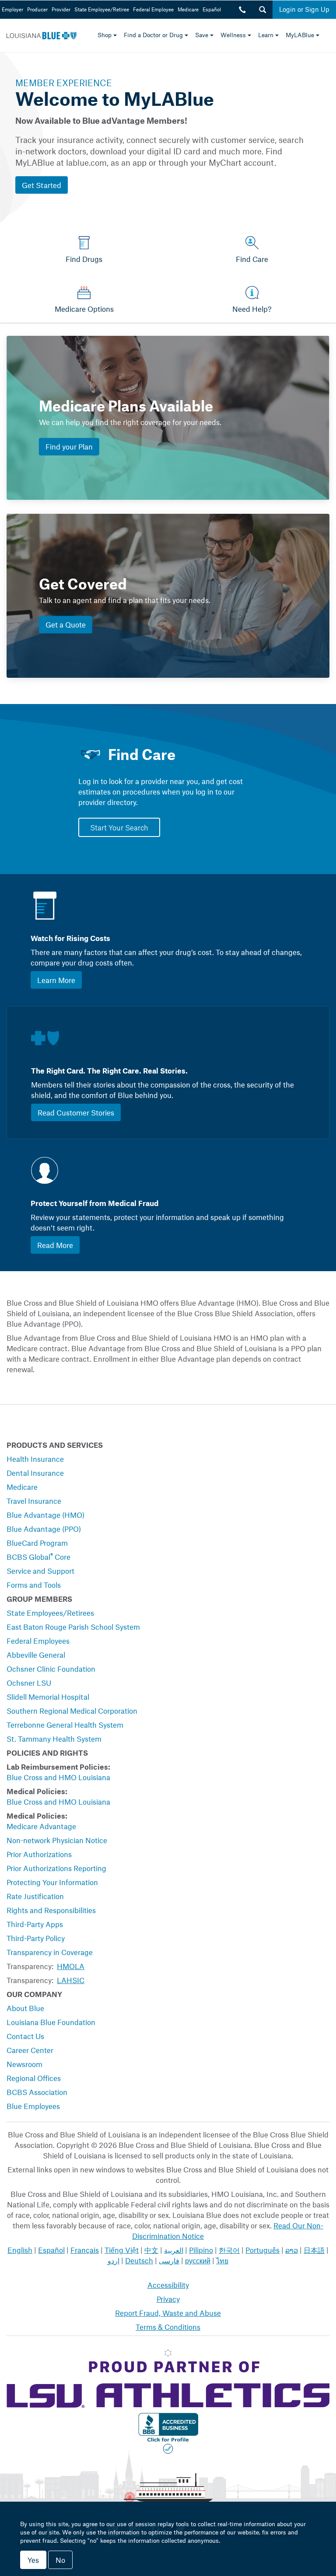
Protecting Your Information (52, 1882)
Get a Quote (66, 625)
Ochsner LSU (29, 1683)
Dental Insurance (35, 1473)
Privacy (168, 2299)
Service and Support (40, 1571)
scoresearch (262, 10)
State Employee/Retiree (102, 9)
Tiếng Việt (122, 2250)
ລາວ (292, 2250)
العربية (174, 2250)
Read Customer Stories (76, 1112)
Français (85, 2250)
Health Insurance (35, 1459)
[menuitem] (107, 42)
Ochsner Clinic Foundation (51, 1669)
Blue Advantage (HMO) (45, 1515)
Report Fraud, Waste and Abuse (168, 2313)
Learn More (56, 980)
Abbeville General (36, 1655)
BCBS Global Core (38, 1557)
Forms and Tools (34, 1585)
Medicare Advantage (41, 1826)
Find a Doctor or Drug (153, 35)
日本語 (314, 2250)
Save (202, 35)
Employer (12, 9)
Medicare (188, 9)
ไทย (222, 2260)
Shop (105, 35)
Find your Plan (69, 447)
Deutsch (139, 2260)
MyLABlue (300, 35)
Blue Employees (33, 2106)
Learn (266, 35)
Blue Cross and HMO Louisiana (58, 1777)
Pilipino (201, 2250)
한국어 (229, 2250)
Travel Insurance (34, 1501)
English (20, 2250)
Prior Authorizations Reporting (56, 1868)
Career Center (30, 2050)
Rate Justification (35, 1896)
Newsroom (24, 2064)
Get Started (42, 185)
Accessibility (168, 2285)
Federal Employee (153, 9)
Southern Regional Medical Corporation (72, 1711)
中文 (151, 2250)
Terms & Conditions (168, 2327)
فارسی (169, 2260)
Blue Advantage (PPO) (44, 1529)
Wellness (233, 35)
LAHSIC (71, 1980)
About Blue (25, 2008)
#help (242, 10)
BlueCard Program (37, 1543)
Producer (37, 9)
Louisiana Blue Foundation (51, 2022)
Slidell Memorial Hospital (48, 1697)
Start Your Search (119, 827)
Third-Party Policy (36, 1938)
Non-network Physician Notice (57, 1840)
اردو (114, 2260)
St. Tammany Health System (54, 1739)
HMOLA (71, 1966)
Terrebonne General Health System (65, 1725)
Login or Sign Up (304, 9)
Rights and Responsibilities (51, 1910)
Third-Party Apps (35, 1924)
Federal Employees (38, 1641)
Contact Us (25, 2036)
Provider (61, 9)
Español (212, 9)
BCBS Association (37, 2092)
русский (198, 2260)
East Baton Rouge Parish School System (73, 1627)
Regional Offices (34, 2078)
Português (262, 2250)
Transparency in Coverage (50, 1952)
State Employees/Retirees (50, 1613)
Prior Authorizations (39, 1854)
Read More (55, 1245)
